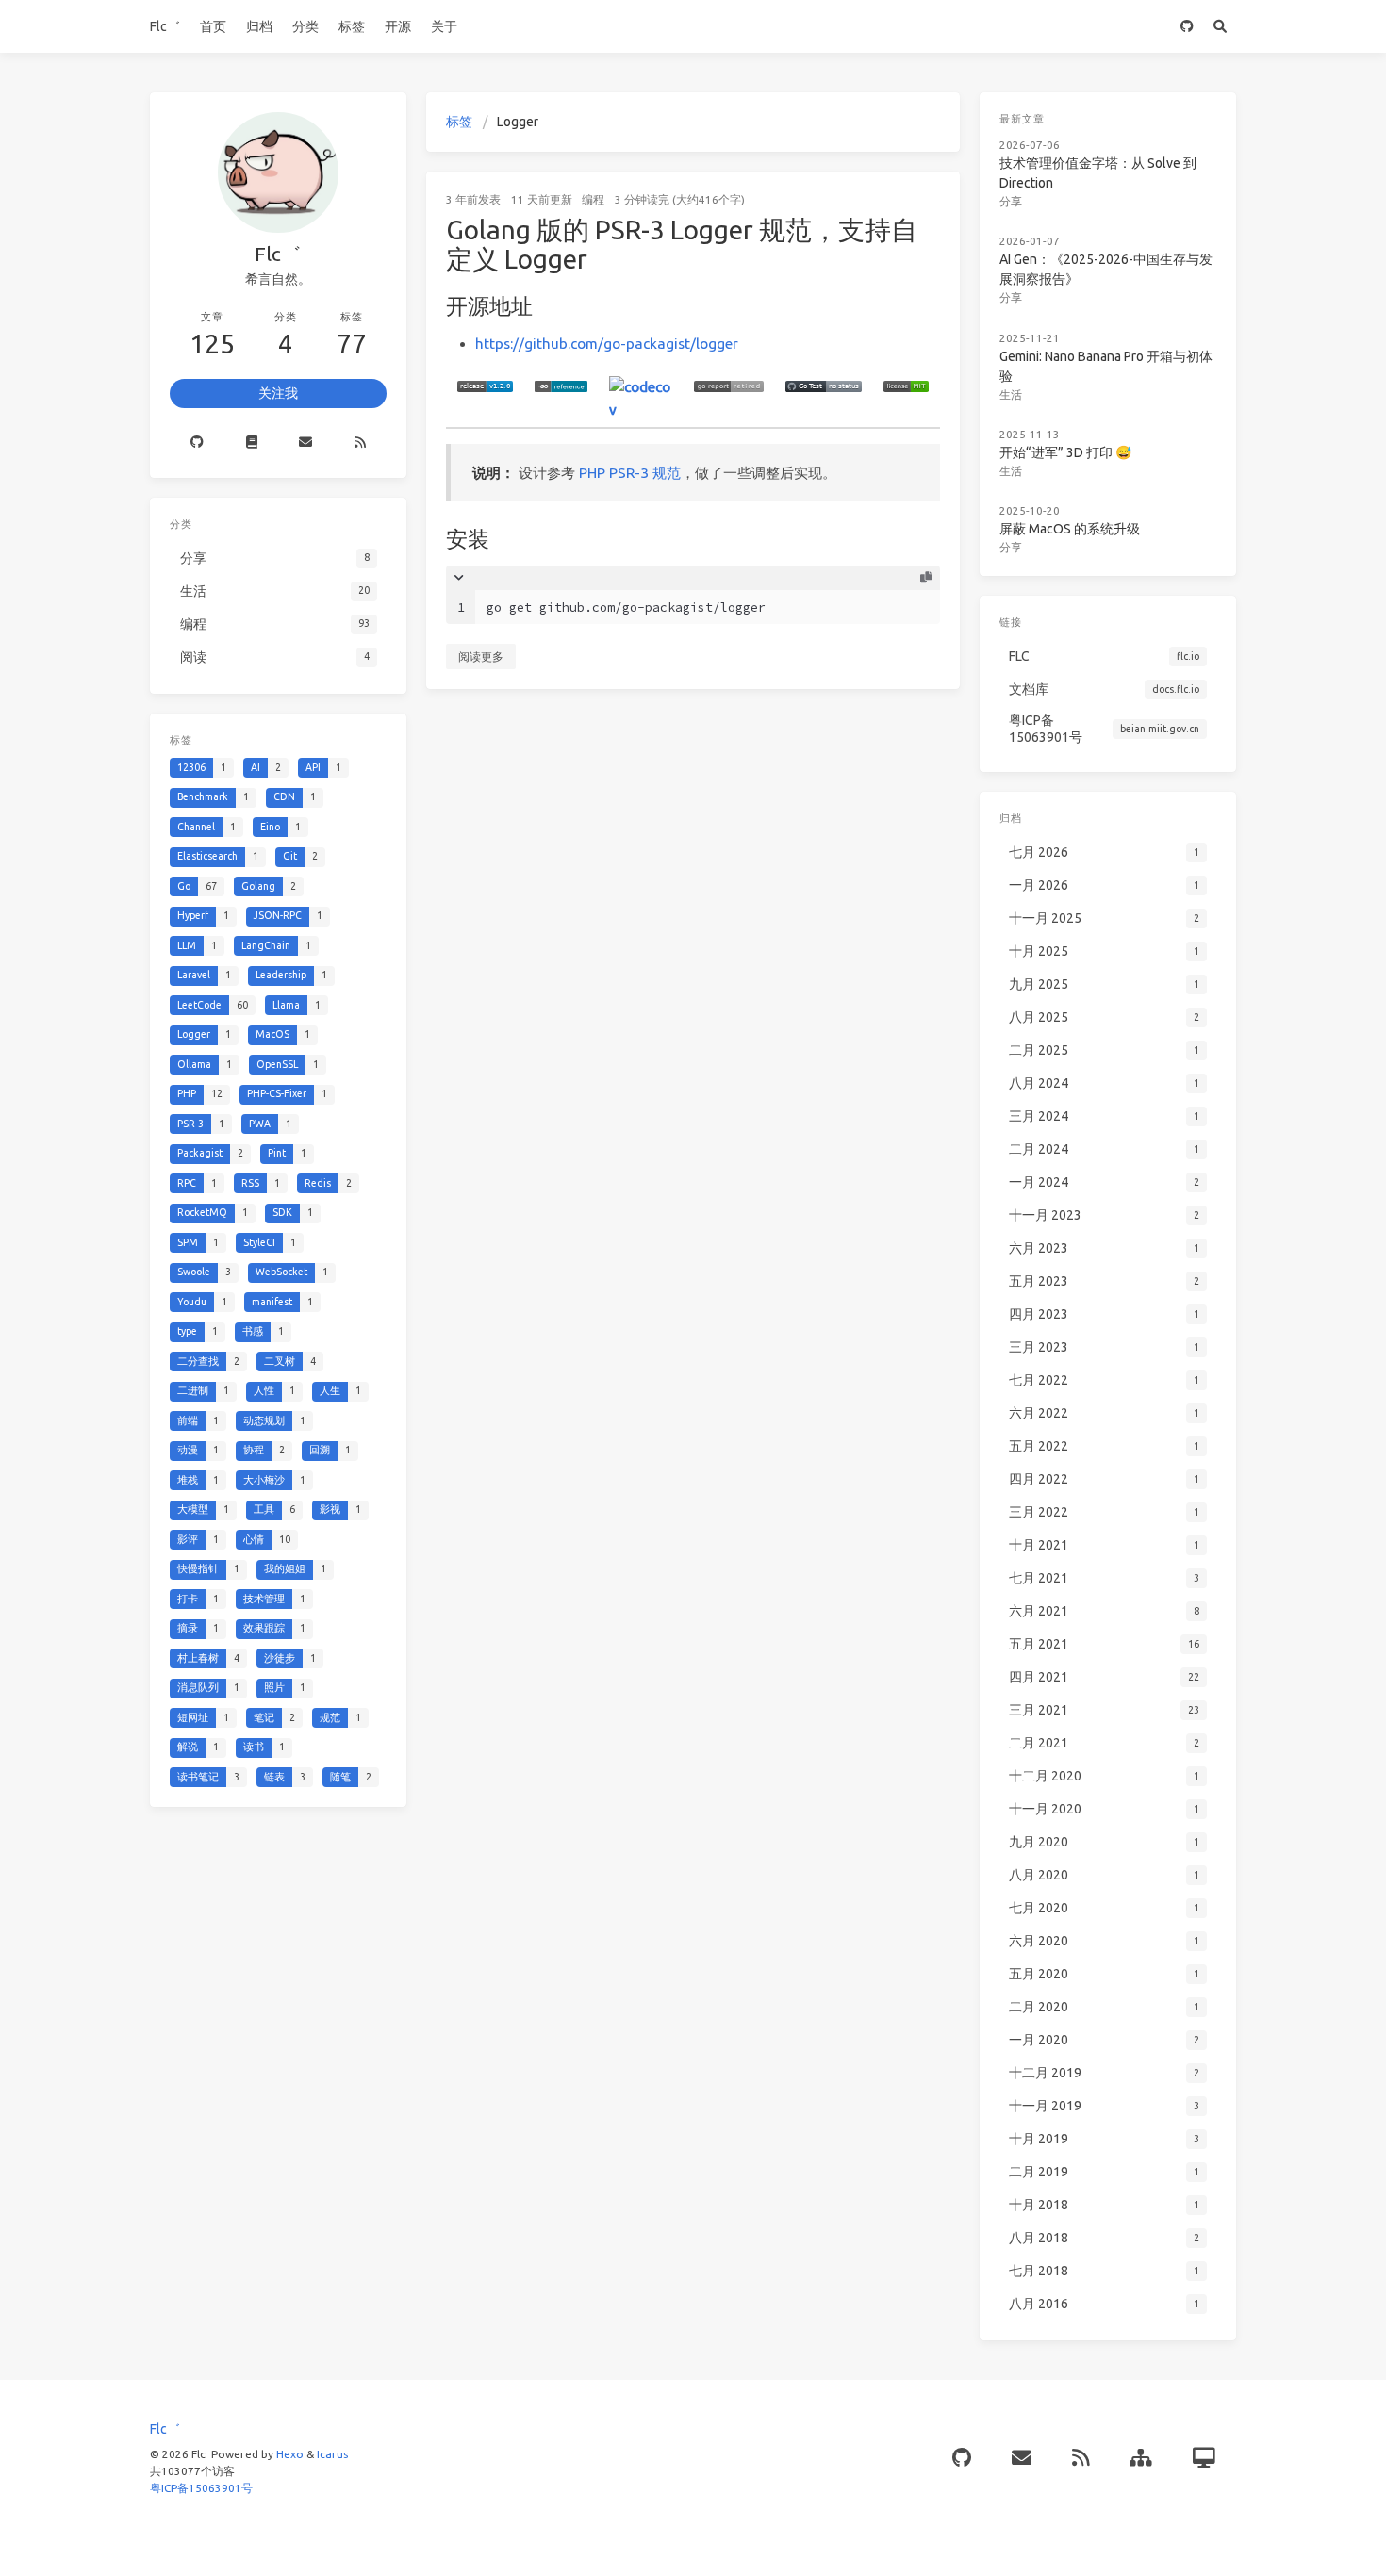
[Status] (1204, 2459)
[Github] (198, 443)
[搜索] (1220, 26)
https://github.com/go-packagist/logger (607, 344)
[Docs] (252, 443)
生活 (1011, 394)
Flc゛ (165, 26)
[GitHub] (962, 2459)
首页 (213, 26)
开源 (398, 26)
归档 (259, 26)
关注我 (278, 393)
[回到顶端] (1010, 2538)
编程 (593, 199)
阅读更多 (481, 656)
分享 (1011, 201)
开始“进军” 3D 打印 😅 (1065, 452)
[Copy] (925, 578)
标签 (352, 26)
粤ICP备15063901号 (201, 2488)
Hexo (290, 2454)
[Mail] (306, 443)
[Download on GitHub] (1187, 26)
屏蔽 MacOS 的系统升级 (1070, 529)
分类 (305, 26)
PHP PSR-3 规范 (630, 473)
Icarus (332, 2454)
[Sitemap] (1141, 2459)
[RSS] (361, 443)
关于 (444, 26)
